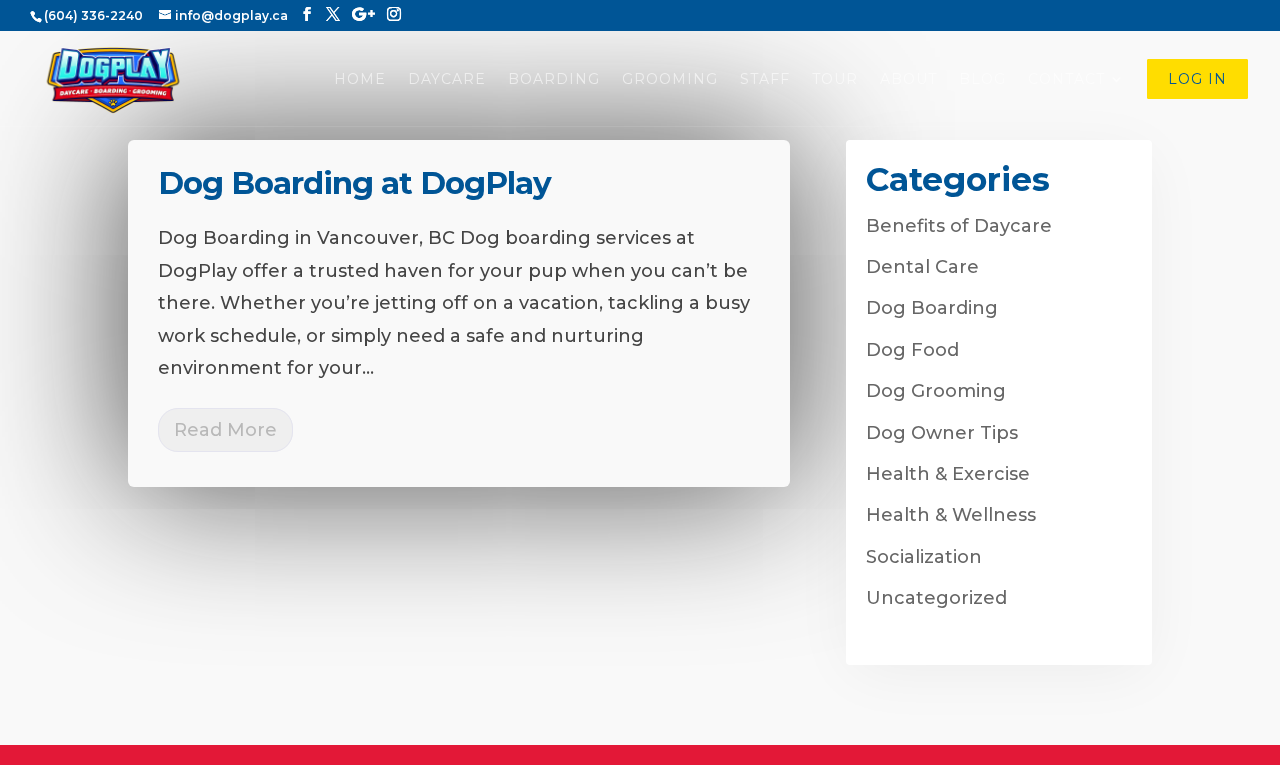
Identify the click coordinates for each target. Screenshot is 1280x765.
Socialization (924, 557)
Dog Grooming (936, 391)
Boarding (554, 80)
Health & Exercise (948, 474)
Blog (982, 80)
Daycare (447, 80)
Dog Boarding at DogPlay (354, 183)
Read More (225, 430)
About (908, 80)
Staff (765, 80)
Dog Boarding (932, 308)
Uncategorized (936, 598)
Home (360, 80)
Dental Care (922, 267)
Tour (835, 80)
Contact (1066, 80)
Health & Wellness (951, 515)
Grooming (670, 80)
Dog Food (912, 350)
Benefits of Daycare (959, 226)
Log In (1197, 80)
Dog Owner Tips (942, 433)
